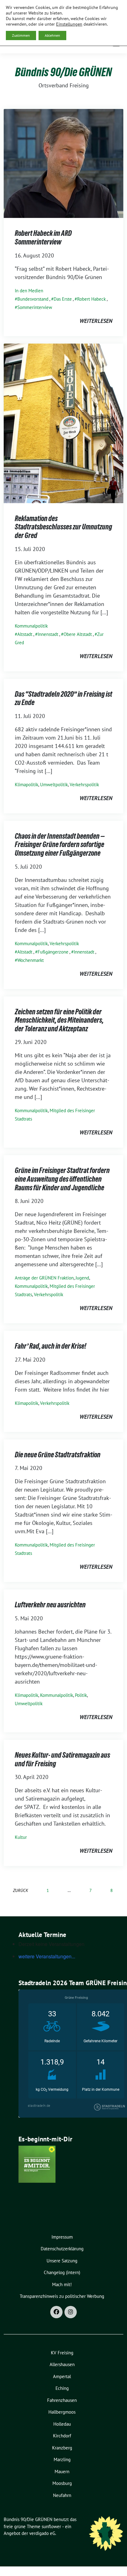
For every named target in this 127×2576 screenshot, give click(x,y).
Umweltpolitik (54, 785)
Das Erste (63, 299)
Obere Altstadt (78, 634)
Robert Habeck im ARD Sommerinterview (43, 238)
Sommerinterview (35, 307)
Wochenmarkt (31, 960)
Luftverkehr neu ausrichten (50, 1605)
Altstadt (25, 634)
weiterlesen (96, 321)
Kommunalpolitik (31, 626)
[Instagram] (71, 2312)
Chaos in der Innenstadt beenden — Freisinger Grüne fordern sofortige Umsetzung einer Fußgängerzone (60, 845)
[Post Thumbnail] (63, 163)
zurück (20, 1890)
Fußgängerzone (53, 952)
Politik (81, 1695)
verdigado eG (42, 2533)
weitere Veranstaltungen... (47, 1956)
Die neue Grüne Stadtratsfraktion (58, 1455)
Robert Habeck (91, 299)
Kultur (21, 1837)
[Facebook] (56, 2312)
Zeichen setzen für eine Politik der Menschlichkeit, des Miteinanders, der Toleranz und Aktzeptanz (59, 1020)
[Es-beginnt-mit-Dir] (37, 2164)
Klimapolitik (27, 785)
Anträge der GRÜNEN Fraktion (44, 1278)
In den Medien (29, 291)
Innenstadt (48, 634)
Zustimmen (21, 35)
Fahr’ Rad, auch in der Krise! (51, 1346)
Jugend (82, 1278)
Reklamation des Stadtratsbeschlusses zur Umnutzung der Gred (63, 527)
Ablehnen (52, 35)
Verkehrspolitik (84, 785)
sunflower (51, 2526)
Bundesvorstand (33, 299)
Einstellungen (69, 24)
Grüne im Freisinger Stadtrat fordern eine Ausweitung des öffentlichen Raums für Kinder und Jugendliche (62, 1179)
